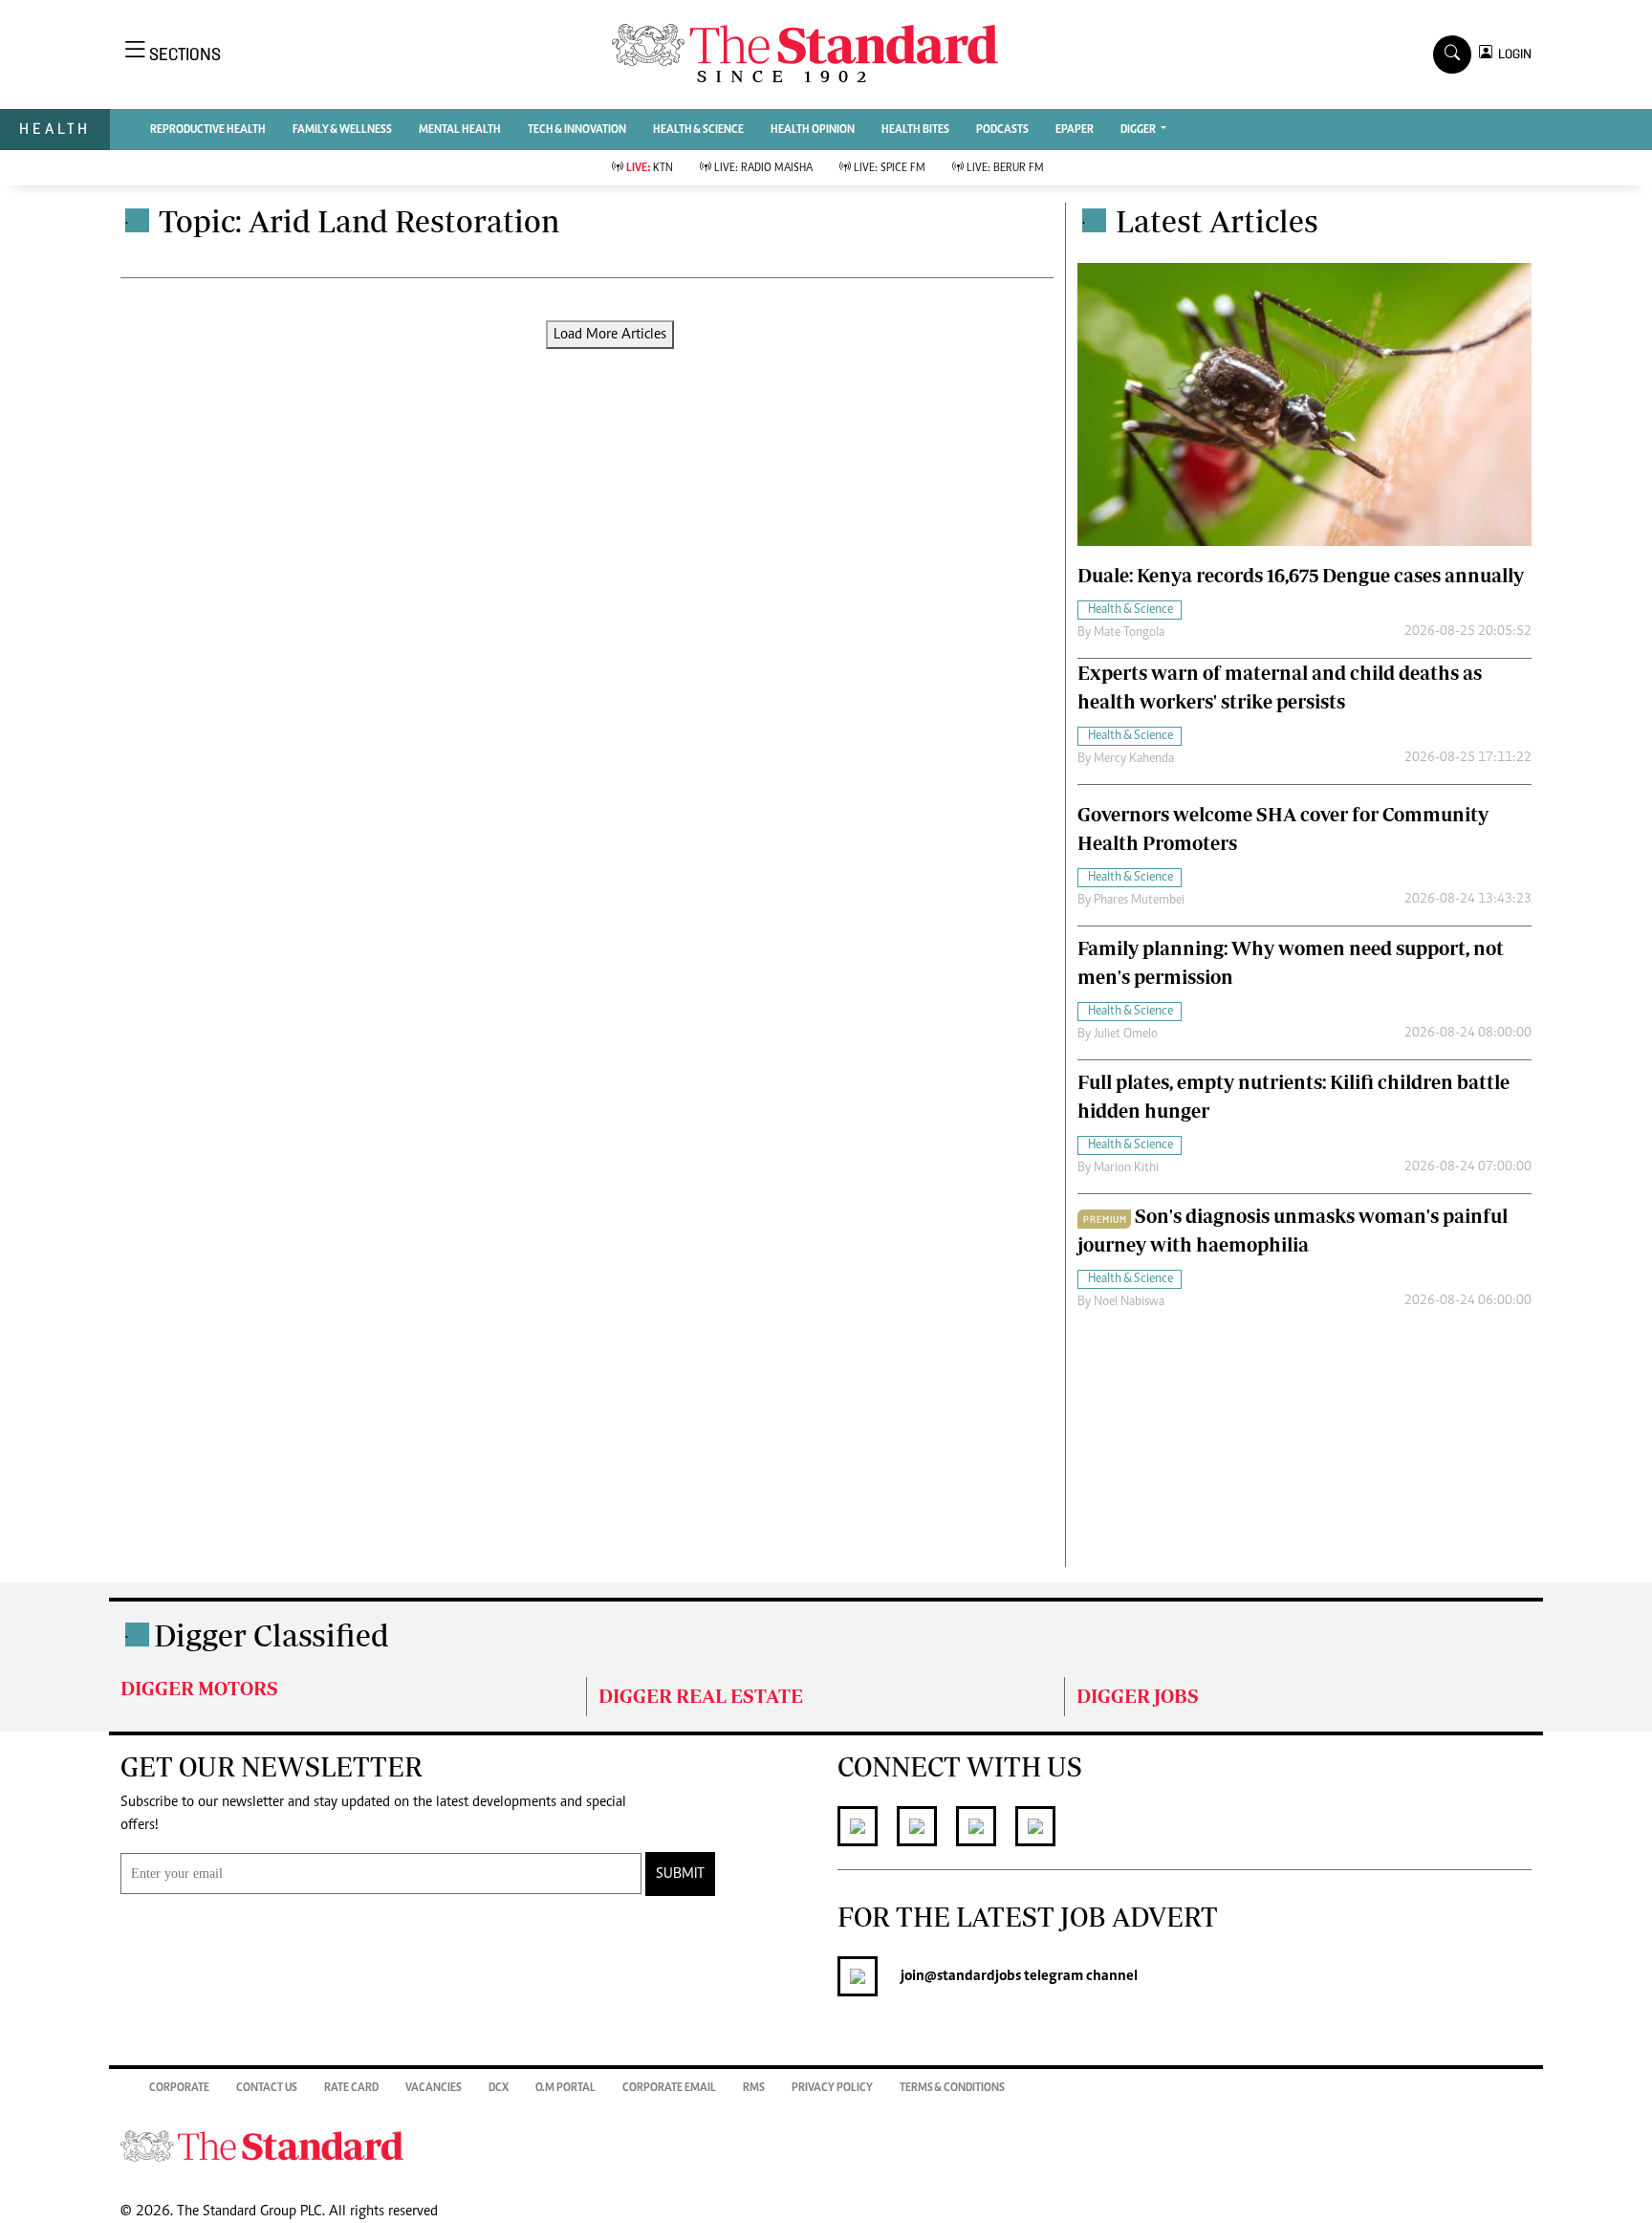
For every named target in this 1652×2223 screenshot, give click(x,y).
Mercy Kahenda (1134, 759)
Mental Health (460, 130)
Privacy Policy (832, 2088)
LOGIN (1512, 54)
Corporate (179, 2088)
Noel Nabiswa (1129, 1302)
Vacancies (434, 2088)
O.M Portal (565, 2088)
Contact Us (267, 2088)
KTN (650, 168)
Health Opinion (813, 130)
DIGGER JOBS (1138, 1696)
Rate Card (351, 2088)
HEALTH (55, 129)
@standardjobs (973, 1976)
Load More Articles (610, 335)
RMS (754, 2088)
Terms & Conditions (952, 2088)
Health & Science (698, 130)
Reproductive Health (208, 130)
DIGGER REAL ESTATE (701, 1696)
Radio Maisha (763, 168)
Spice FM (890, 168)
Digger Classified (272, 1635)
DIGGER (1139, 130)
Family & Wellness (342, 130)
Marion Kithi (1126, 1168)
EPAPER (1075, 130)
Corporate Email (669, 2088)
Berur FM (1005, 168)
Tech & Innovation (577, 130)
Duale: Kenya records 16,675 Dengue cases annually (1301, 575)
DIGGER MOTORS (199, 1688)
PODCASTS (1002, 130)
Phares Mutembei (1139, 901)
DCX (499, 2088)
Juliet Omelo (1126, 1035)
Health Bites (915, 130)
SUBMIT (680, 1874)
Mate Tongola (1129, 633)
